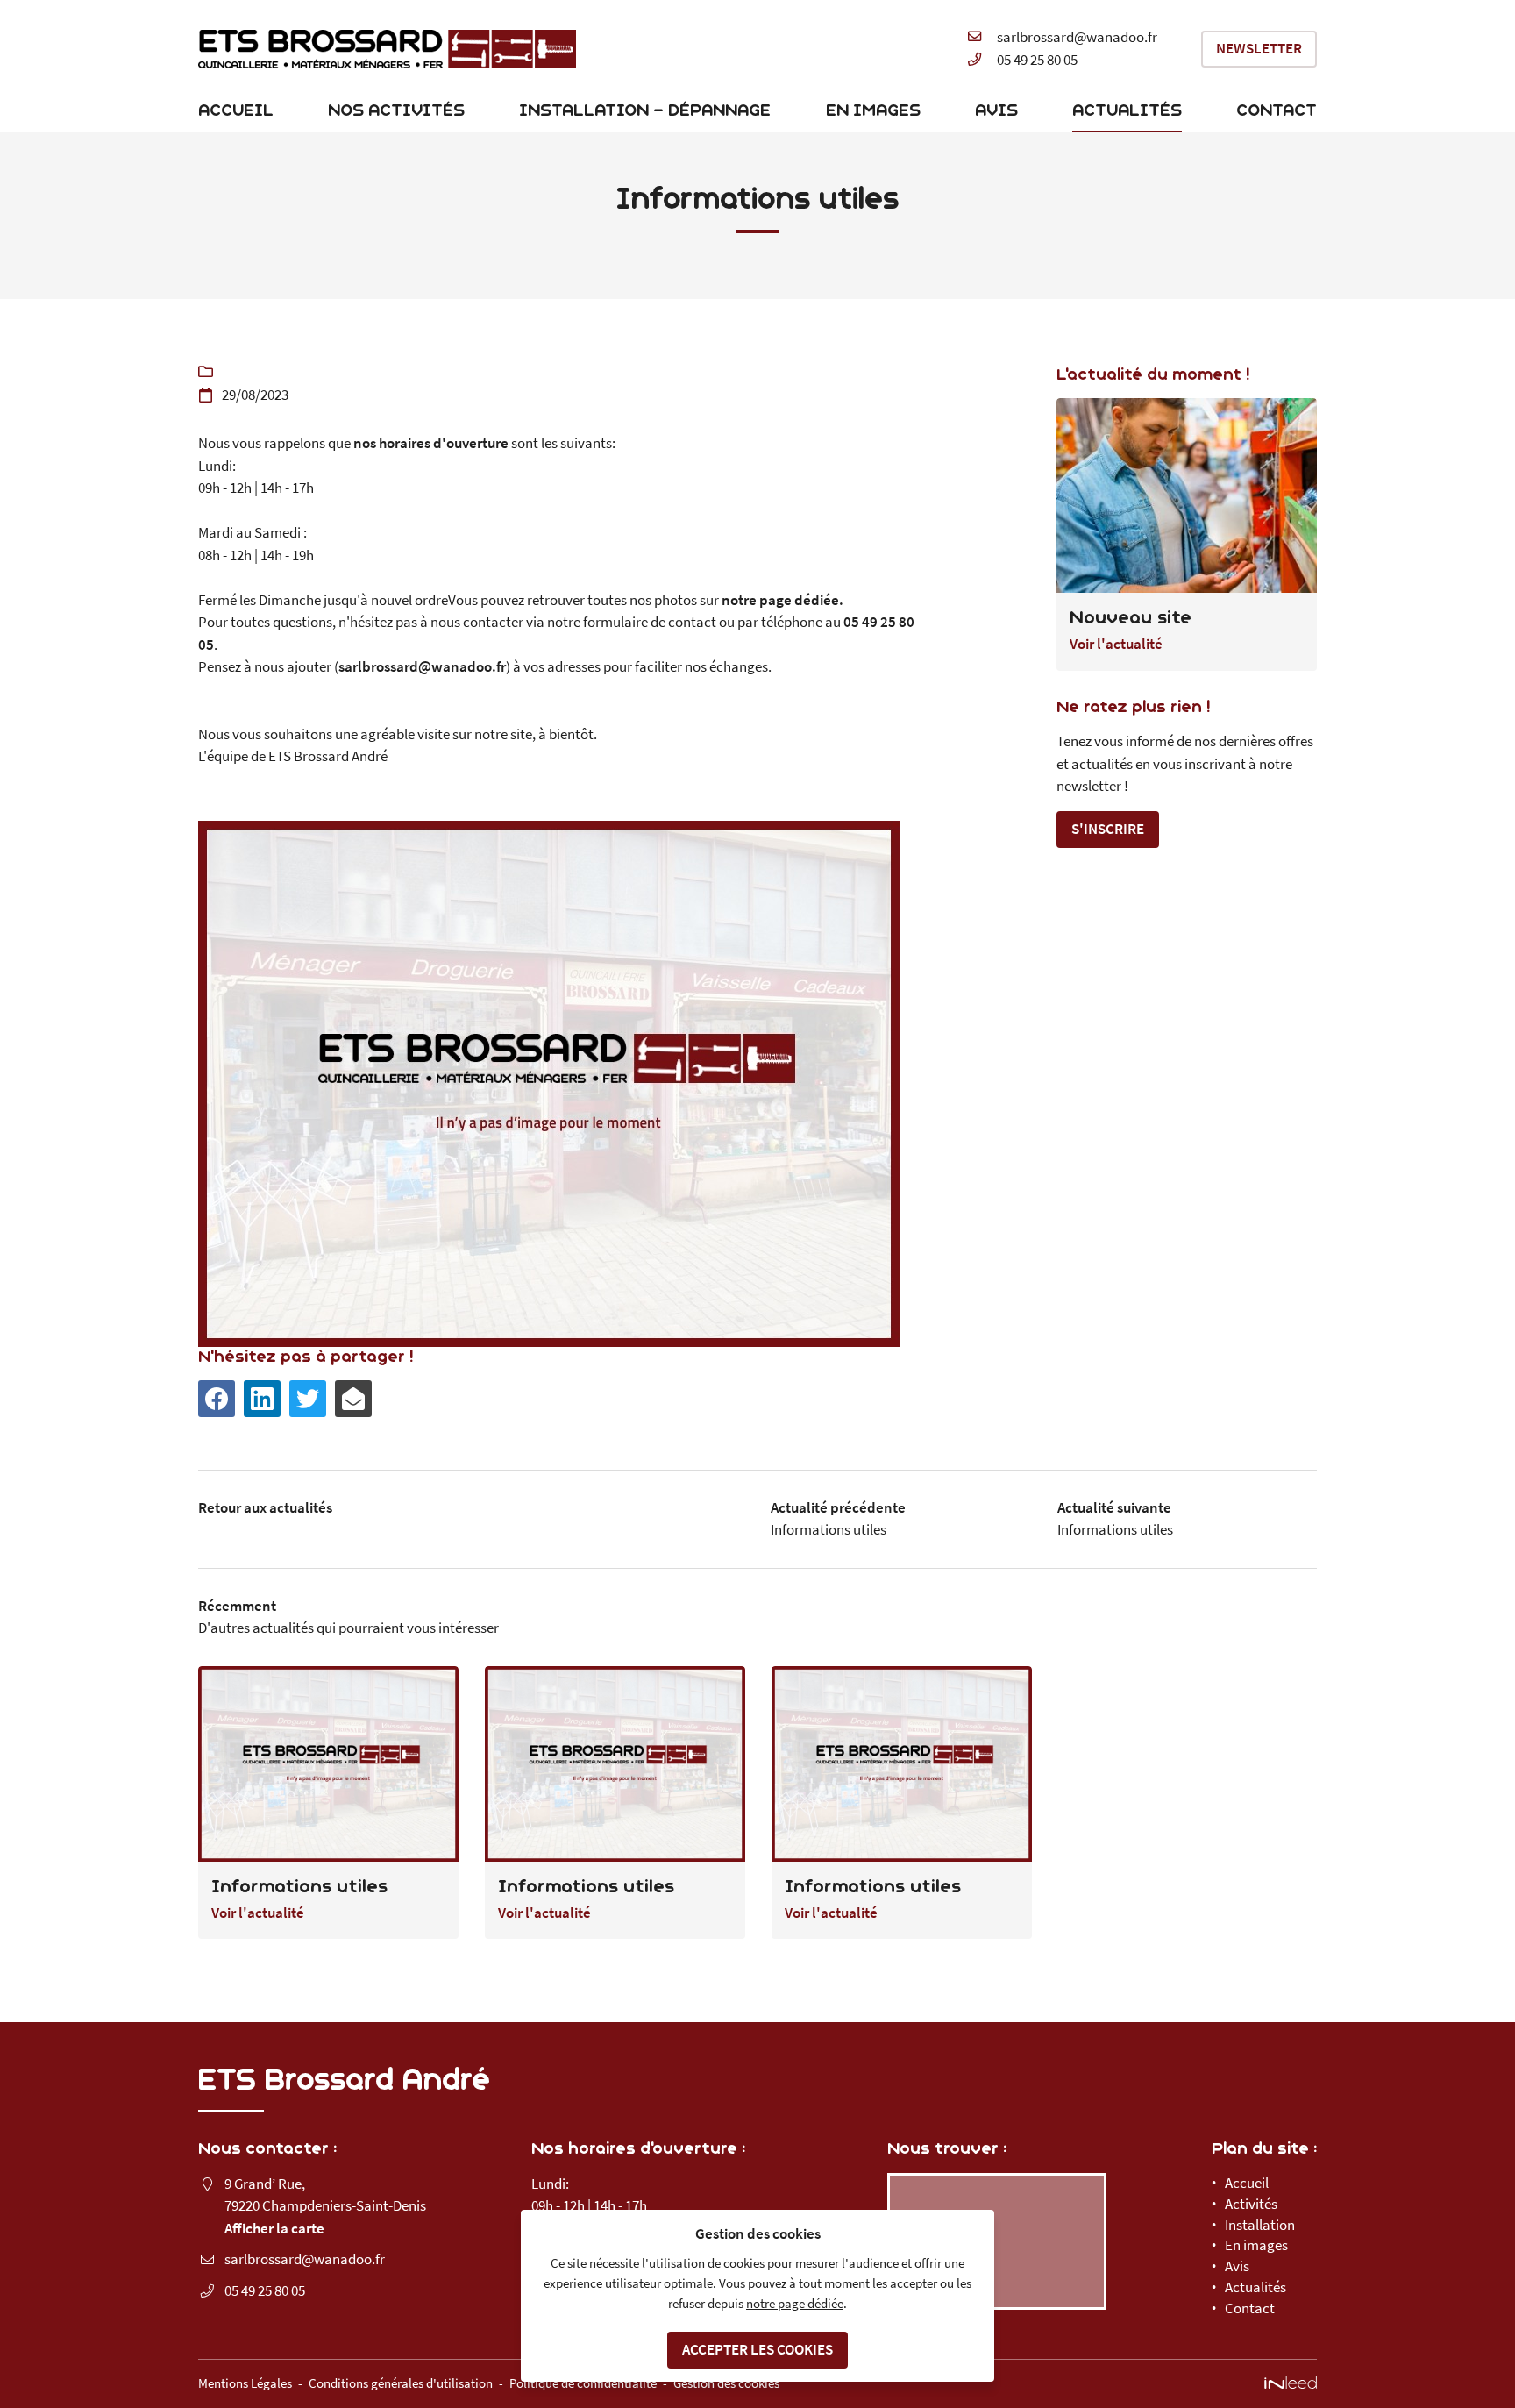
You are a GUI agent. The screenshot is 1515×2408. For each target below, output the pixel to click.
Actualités (1127, 110)
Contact (1277, 110)
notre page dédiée (795, 2303)
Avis (996, 110)
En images (873, 110)
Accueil (236, 110)
